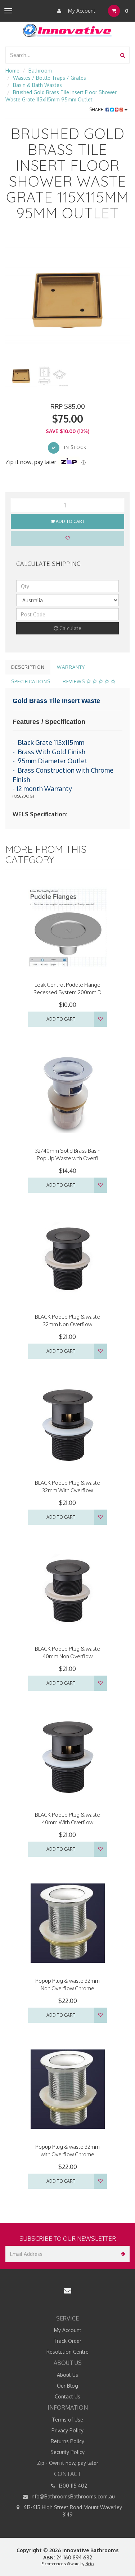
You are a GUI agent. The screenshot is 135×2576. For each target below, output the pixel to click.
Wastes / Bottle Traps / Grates (49, 78)
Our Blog (67, 2386)
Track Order (67, 2341)
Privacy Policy (67, 2430)
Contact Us (67, 2396)
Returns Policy (67, 2441)
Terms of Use (67, 2420)
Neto (89, 2564)
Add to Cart (70, 521)
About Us (67, 2375)
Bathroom (40, 71)
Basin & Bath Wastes (37, 85)
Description (28, 667)
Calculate (70, 628)
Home (12, 71)
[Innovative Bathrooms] (68, 29)
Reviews (75, 681)
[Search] (123, 55)
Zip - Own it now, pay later (68, 2463)
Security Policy (67, 2452)
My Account (81, 11)
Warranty (71, 667)
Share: (97, 110)
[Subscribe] (121, 2254)
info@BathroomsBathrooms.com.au (72, 2496)
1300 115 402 (72, 2486)
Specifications (31, 681)
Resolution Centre (67, 2352)
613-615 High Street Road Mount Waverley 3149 (72, 2511)
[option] (67, 298)
